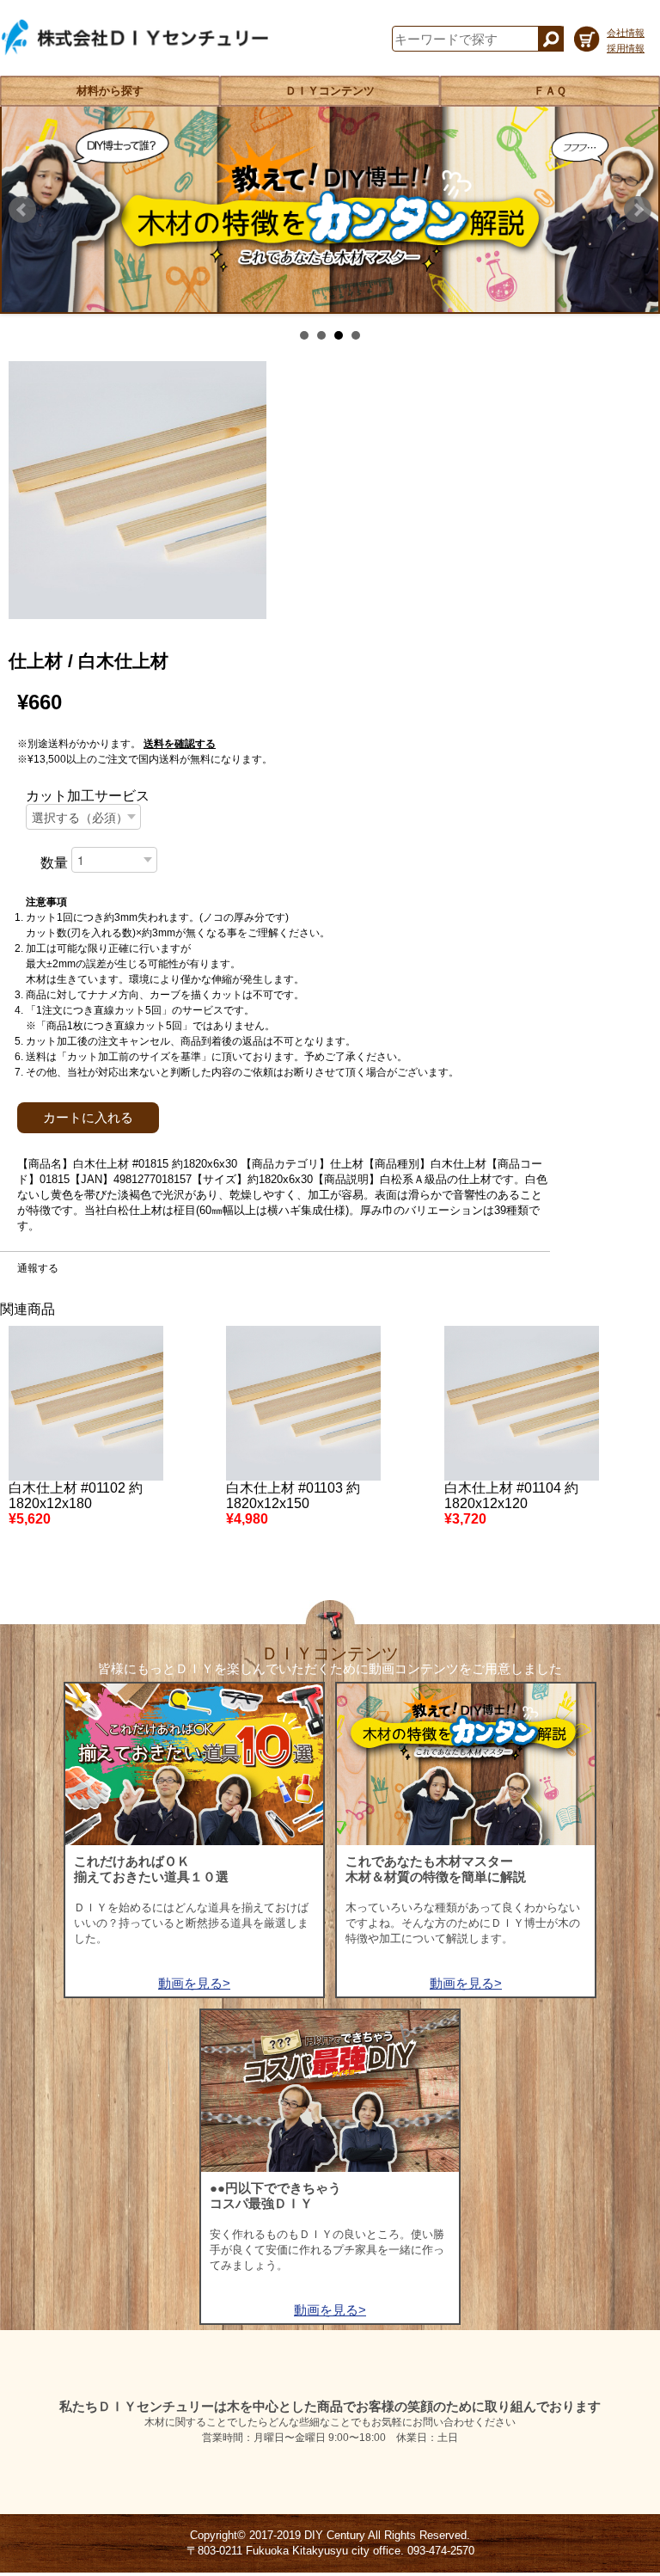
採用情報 (626, 48)
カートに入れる (88, 1118)
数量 (54, 863)
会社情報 (626, 33)
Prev (22, 210)
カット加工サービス (88, 796)
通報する (38, 1268)
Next (638, 210)
